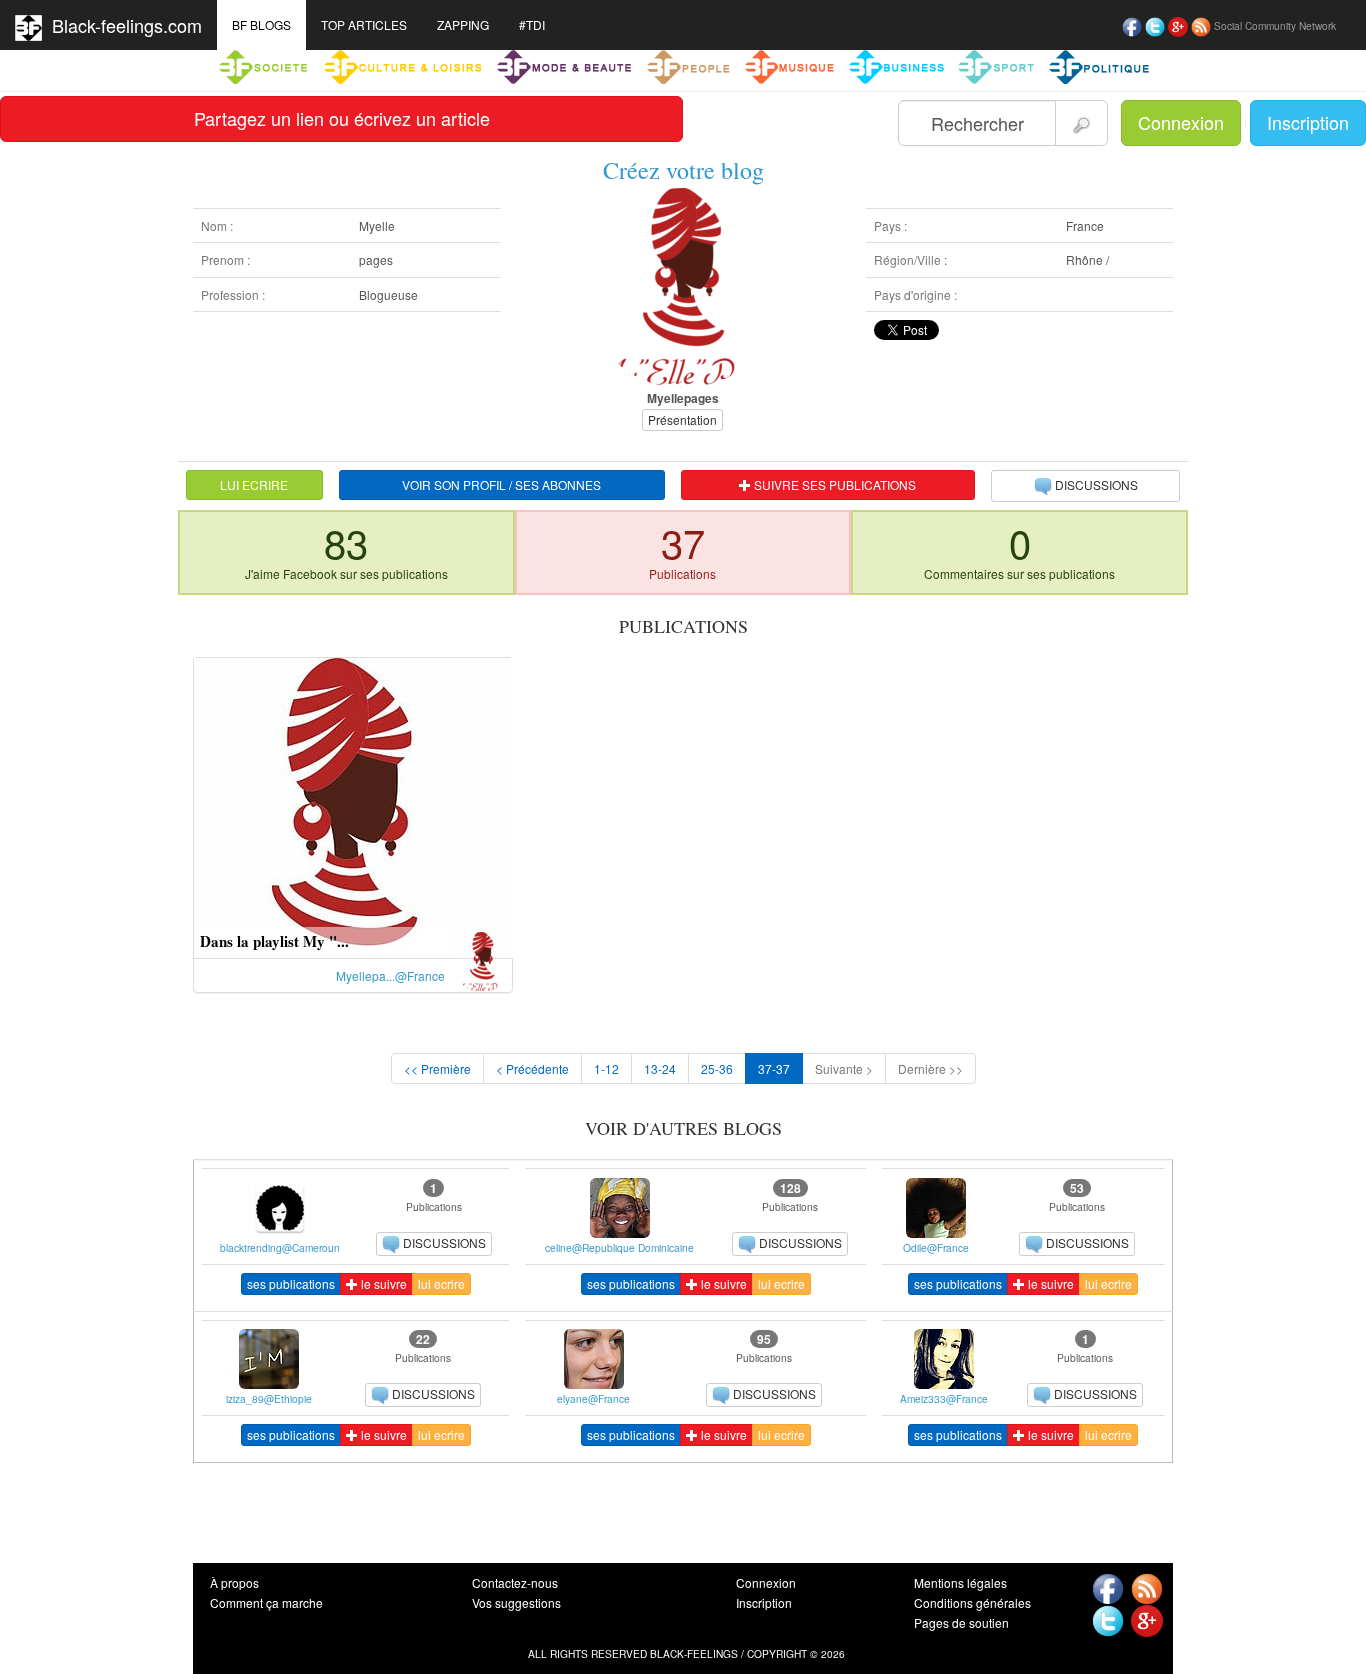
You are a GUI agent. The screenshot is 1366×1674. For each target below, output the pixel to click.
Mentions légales (960, 1582)
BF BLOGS (261, 24)
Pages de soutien (961, 1622)
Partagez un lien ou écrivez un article (342, 118)
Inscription (1308, 122)
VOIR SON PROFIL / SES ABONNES (501, 484)
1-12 (606, 1068)
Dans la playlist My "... (274, 941)
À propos (234, 1582)
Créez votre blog (683, 170)
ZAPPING (463, 24)
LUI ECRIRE (254, 484)
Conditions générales (972, 1602)
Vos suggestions (516, 1602)
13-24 (660, 1068)
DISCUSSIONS (1096, 484)
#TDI (532, 24)
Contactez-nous (515, 1582)
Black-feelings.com (122, 25)
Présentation (682, 419)
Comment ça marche (266, 1602)
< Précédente (532, 1068)
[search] (1081, 123)
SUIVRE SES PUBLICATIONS (833, 484)
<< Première (437, 1068)
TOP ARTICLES (364, 24)
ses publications (291, 1283)
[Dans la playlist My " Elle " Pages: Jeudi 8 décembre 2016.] (353, 805)
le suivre (382, 1283)
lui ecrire (441, 1283)
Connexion (1181, 122)
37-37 (774, 1068)
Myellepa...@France (390, 975)
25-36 (717, 1068)
